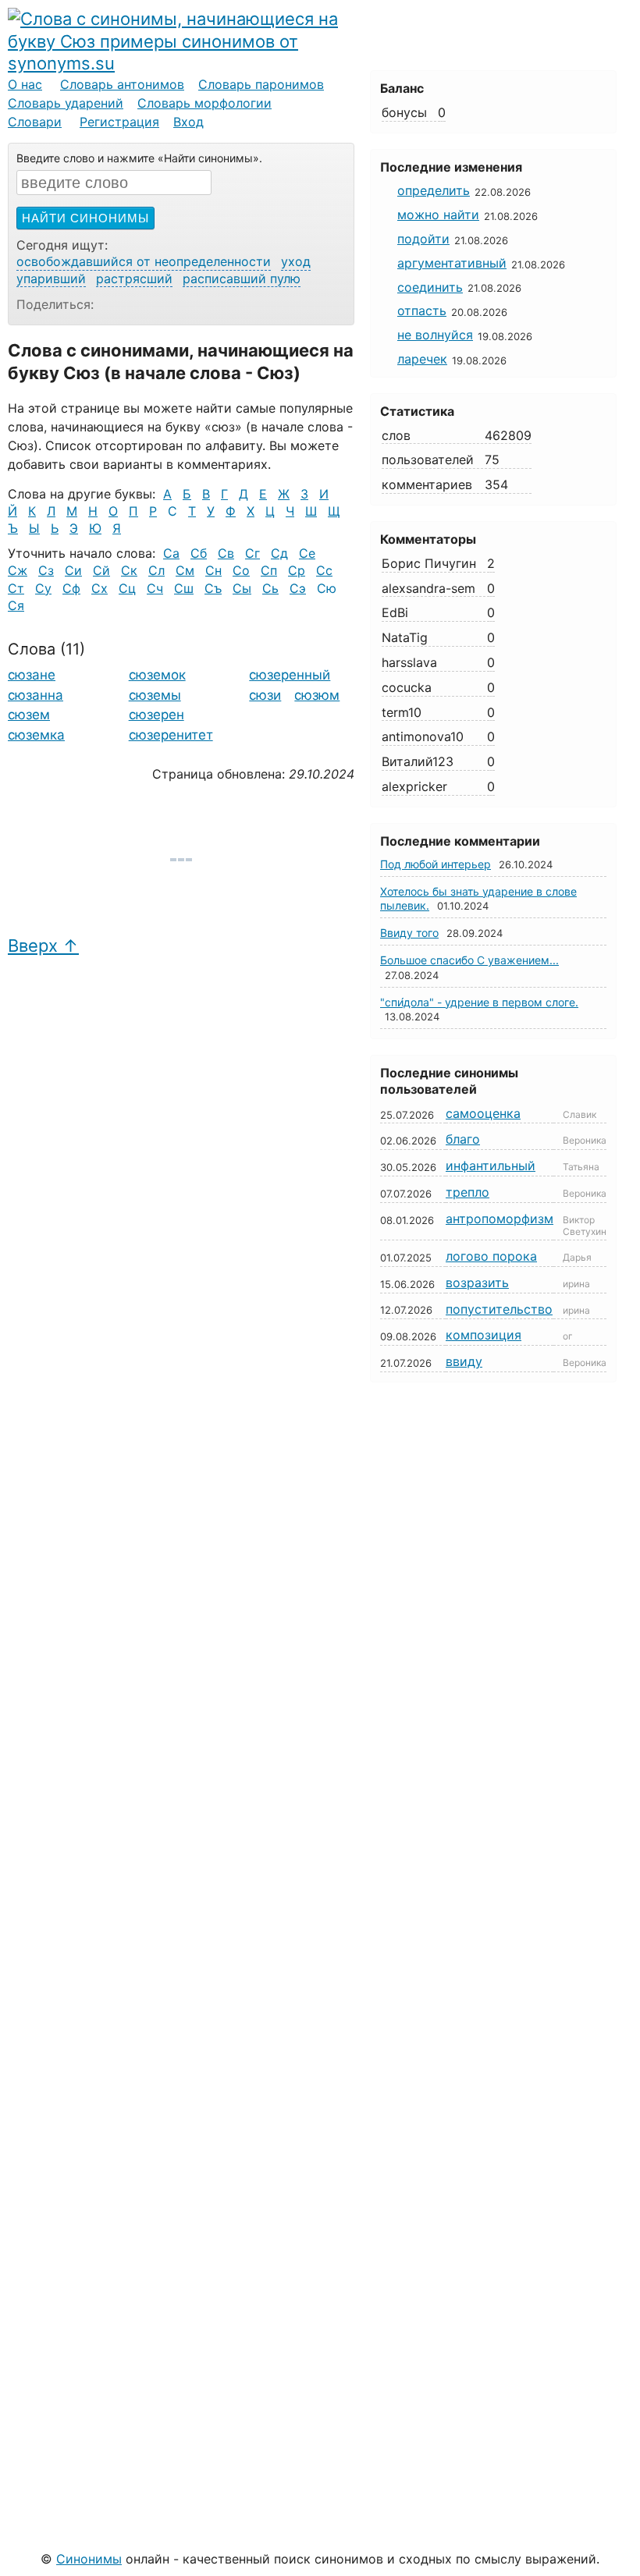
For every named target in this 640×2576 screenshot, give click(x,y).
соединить (430, 287)
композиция (484, 1335)
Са (171, 553)
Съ (213, 588)
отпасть (422, 310)
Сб (199, 553)
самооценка (483, 1113)
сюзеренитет (171, 735)
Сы (242, 588)
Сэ (298, 588)
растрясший (134, 279)
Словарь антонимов (122, 84)
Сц (127, 588)
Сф (71, 588)
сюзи (265, 695)
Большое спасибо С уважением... (469, 960)
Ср (297, 570)
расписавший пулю (242, 279)
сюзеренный (290, 675)
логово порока (491, 1256)
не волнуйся (435, 335)
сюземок (157, 675)
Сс (324, 570)
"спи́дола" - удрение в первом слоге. (479, 1002)
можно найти (438, 215)
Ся (16, 605)
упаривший (51, 279)
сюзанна (36, 695)
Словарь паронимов (261, 84)
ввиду (464, 1361)
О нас (25, 84)
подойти (423, 239)
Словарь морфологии (204, 103)
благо (463, 1139)
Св (226, 553)
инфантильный (491, 1166)
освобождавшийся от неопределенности (144, 261)
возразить (477, 1283)
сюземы (155, 695)
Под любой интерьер (436, 864)
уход (296, 261)
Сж (18, 570)
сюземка (36, 735)
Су (43, 588)
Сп (269, 570)
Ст (16, 588)
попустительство (499, 1309)
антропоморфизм (500, 1219)
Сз (46, 570)
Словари (35, 122)
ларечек (422, 359)
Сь (270, 588)
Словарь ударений (66, 103)
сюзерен (156, 715)
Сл (156, 570)
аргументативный (452, 263)
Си (73, 570)
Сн (213, 570)
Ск (129, 570)
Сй (101, 570)
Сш (184, 588)
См (185, 570)
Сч (155, 588)
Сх (100, 588)
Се (307, 553)
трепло (468, 1192)
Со (241, 570)
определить (434, 190)
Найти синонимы (85, 218)
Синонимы (89, 2559)
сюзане (32, 675)
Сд (279, 553)
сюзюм (317, 695)
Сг (252, 553)
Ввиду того (409, 933)
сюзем (29, 715)
